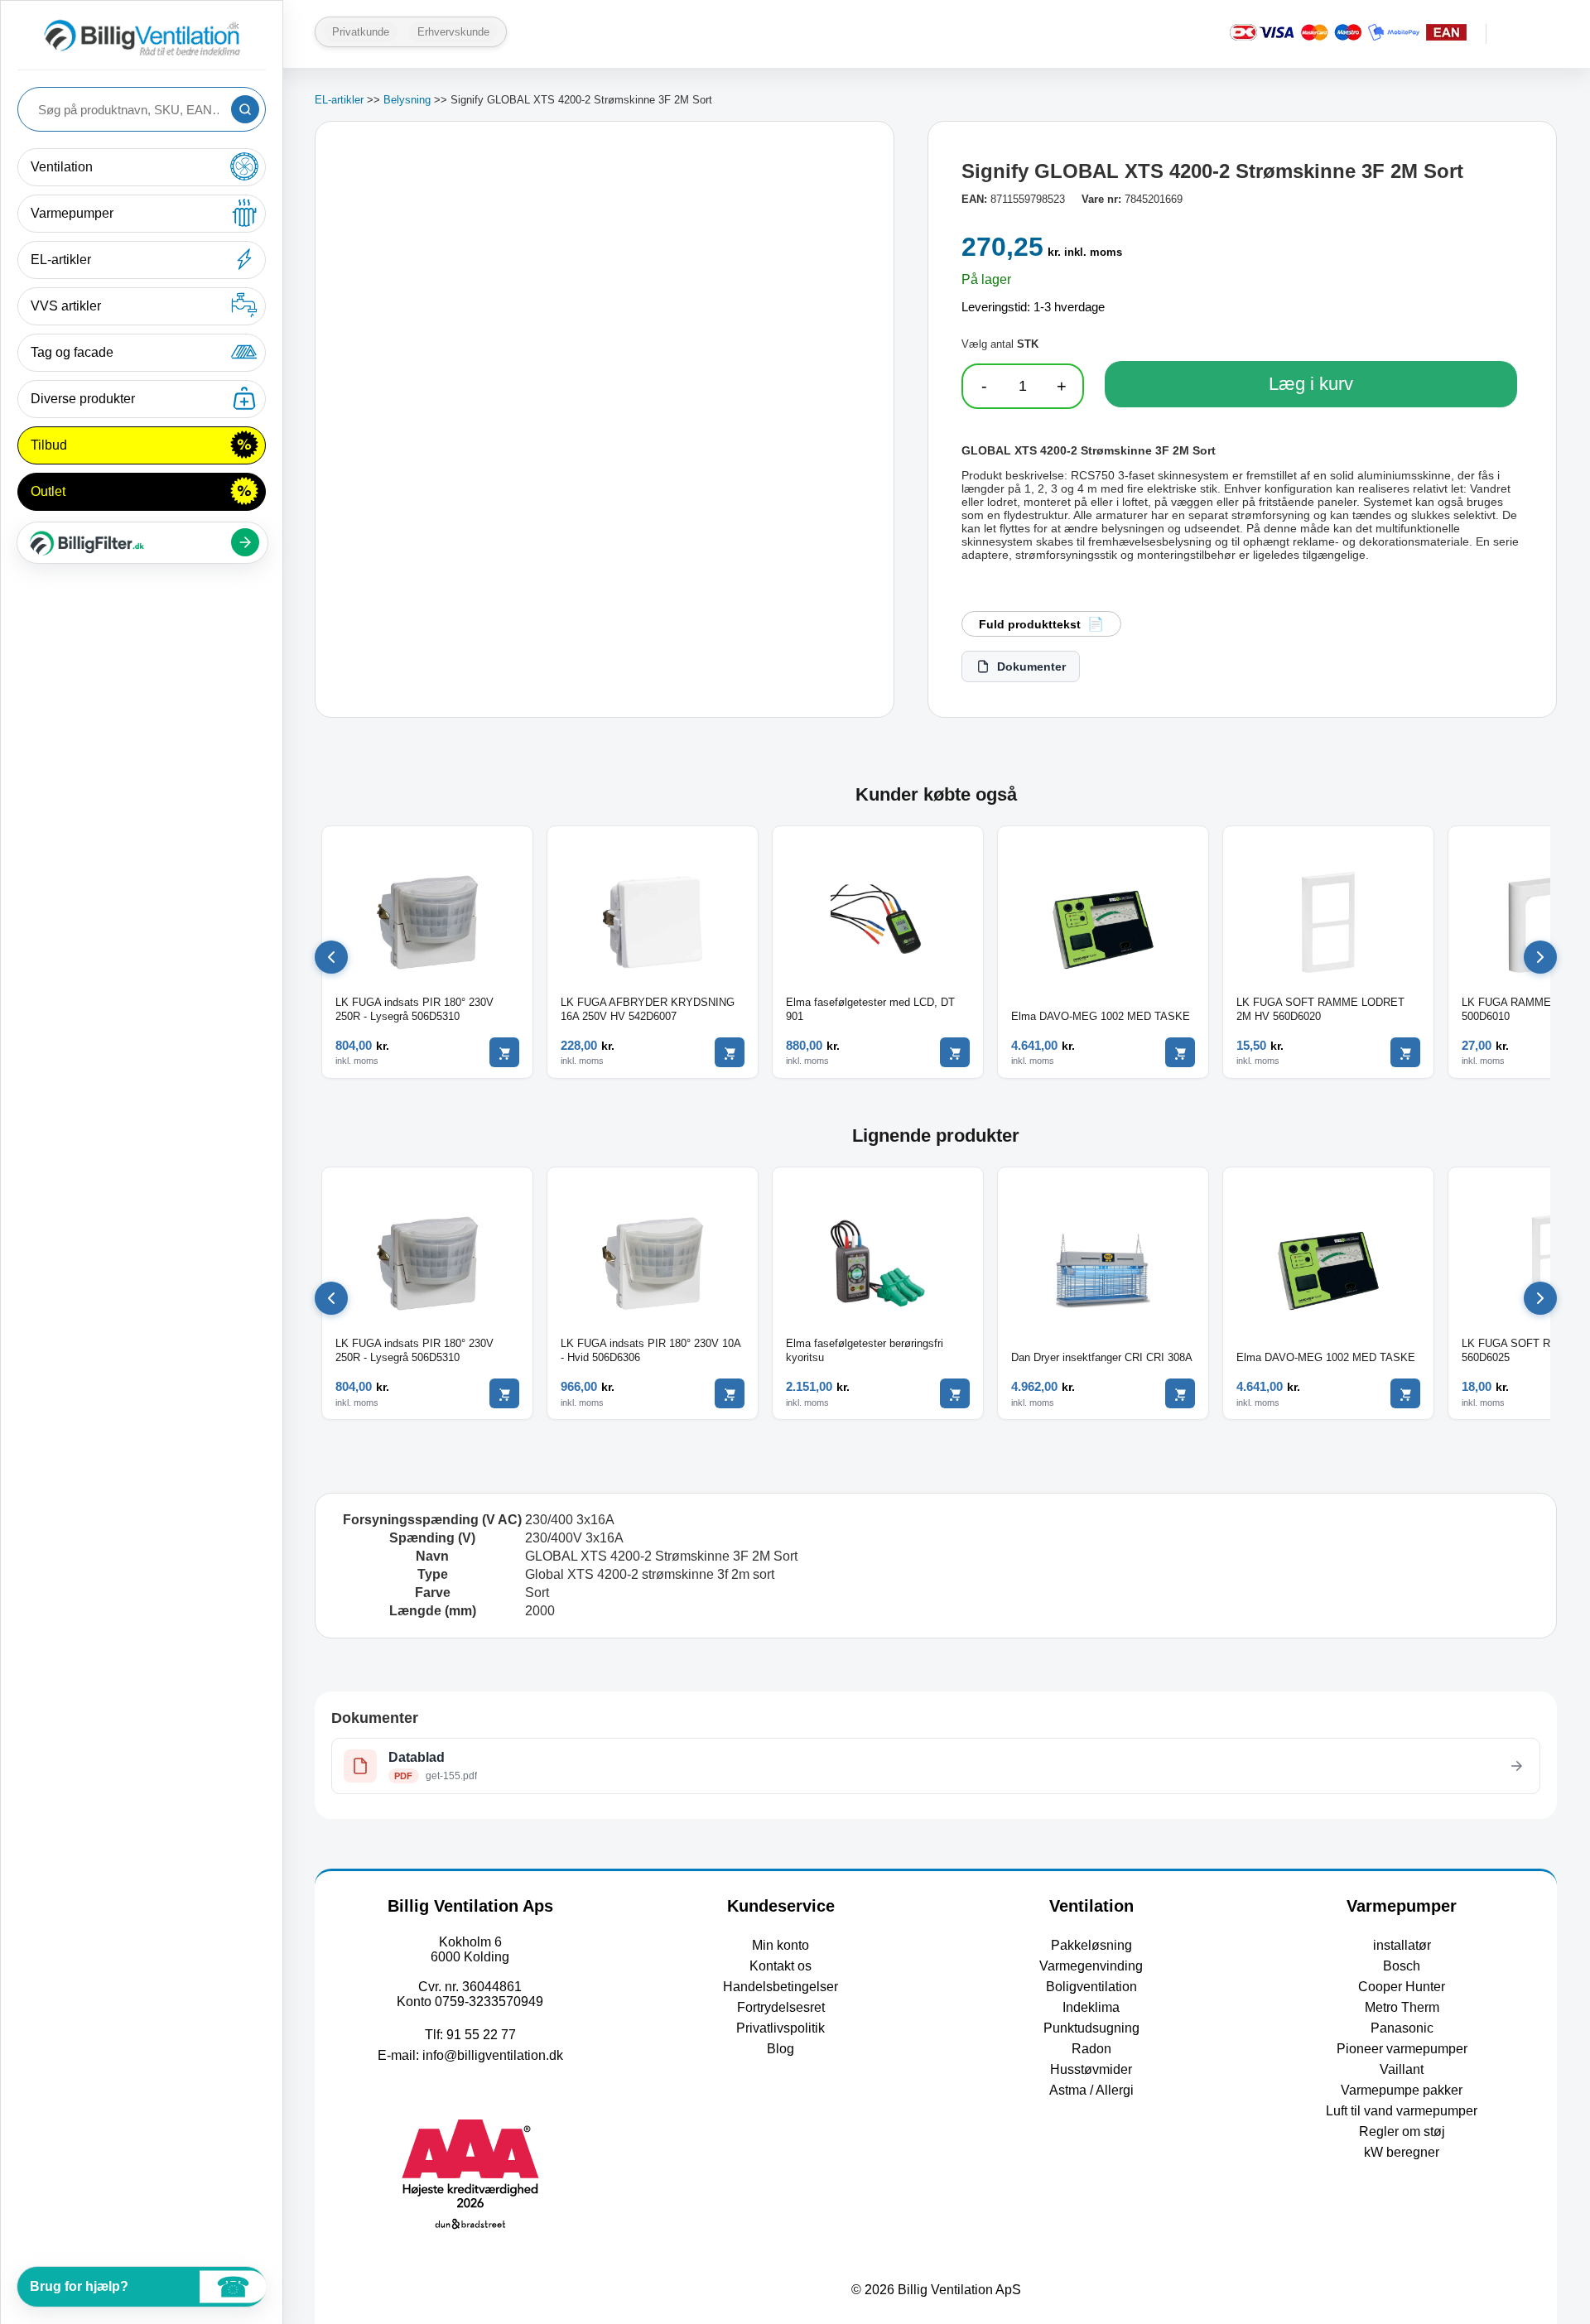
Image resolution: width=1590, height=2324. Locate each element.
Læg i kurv (1311, 384)
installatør (1402, 1945)
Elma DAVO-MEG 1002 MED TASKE (1101, 1016)
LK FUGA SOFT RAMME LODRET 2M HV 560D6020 (1320, 1009)
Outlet (48, 491)
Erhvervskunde (453, 32)
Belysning (407, 100)
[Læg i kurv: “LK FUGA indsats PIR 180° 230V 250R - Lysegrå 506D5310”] (504, 1052)
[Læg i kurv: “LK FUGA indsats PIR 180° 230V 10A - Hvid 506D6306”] (730, 1393)
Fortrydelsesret (781, 2007)
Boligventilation (1091, 1987)
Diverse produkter (83, 399)
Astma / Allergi (1091, 2090)
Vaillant (1402, 2069)
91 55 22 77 (481, 2035)
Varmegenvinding (1091, 1966)
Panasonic (1402, 2028)
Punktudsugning (1091, 2028)
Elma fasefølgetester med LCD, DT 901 (870, 1009)
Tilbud (49, 445)
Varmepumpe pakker (1402, 2090)
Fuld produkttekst (1030, 624)
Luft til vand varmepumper (1402, 2111)
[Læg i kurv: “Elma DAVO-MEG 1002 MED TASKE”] (1180, 1052)
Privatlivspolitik (781, 2028)
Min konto (781, 1945)
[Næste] (1540, 957)
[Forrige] (331, 957)
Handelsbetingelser (781, 1987)
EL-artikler (61, 260)
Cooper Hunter (1402, 1987)
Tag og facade (72, 352)
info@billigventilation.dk (493, 2055)
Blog (781, 2049)
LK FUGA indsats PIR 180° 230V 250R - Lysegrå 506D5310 (414, 1009)
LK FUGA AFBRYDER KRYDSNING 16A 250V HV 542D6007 (648, 1009)
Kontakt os (781, 1966)
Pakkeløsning (1091, 1945)
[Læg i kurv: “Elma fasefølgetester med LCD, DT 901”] (955, 1052)
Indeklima (1091, 2007)
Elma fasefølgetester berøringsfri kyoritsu (865, 1350)
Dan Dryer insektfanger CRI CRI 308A (1102, 1357)
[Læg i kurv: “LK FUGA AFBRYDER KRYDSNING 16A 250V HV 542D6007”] (730, 1052)
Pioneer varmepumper (1402, 2049)
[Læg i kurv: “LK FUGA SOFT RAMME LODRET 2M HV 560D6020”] (1405, 1052)
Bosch (1402, 1966)
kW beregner (1402, 2152)
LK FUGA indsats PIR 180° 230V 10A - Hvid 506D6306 (650, 1350)
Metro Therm (1402, 2007)
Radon (1091, 2049)
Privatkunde (361, 32)
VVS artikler (66, 306)
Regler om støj (1402, 2132)
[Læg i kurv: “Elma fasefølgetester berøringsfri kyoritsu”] (955, 1393)
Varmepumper (72, 213)
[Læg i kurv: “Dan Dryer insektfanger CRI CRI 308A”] (1180, 1393)
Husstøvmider (1091, 2069)
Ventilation (62, 167)
